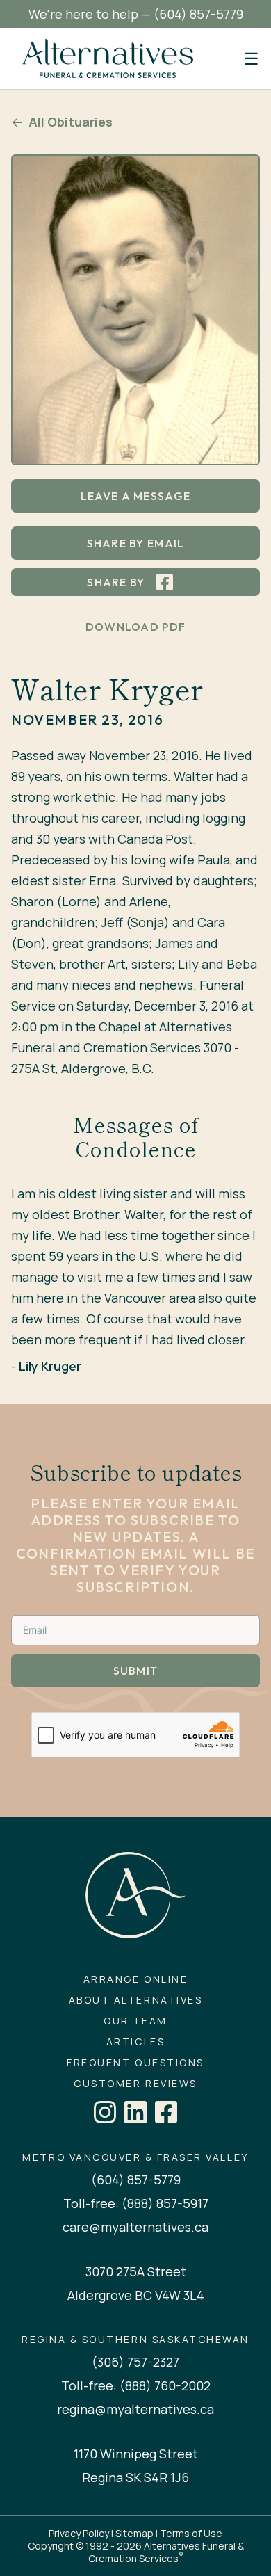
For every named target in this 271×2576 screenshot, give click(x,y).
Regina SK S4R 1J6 (135, 2477)
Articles (135, 2042)
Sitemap (134, 2533)
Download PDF (135, 627)
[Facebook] (166, 2112)
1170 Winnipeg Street (136, 2454)
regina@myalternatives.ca (135, 2409)
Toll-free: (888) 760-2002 (136, 2385)
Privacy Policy (79, 2533)
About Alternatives (135, 2000)
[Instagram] (105, 2112)
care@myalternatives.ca (135, 2227)
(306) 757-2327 (135, 2362)
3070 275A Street (136, 2271)
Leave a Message (135, 496)
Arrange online (135, 1979)
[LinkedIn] (135, 2112)
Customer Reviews (135, 2084)
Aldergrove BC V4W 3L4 (136, 2295)
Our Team (135, 2021)
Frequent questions (135, 2063)
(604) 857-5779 (198, 14)
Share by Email (136, 543)
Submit (136, 1671)
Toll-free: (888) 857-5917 (136, 2203)
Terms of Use (191, 2533)
